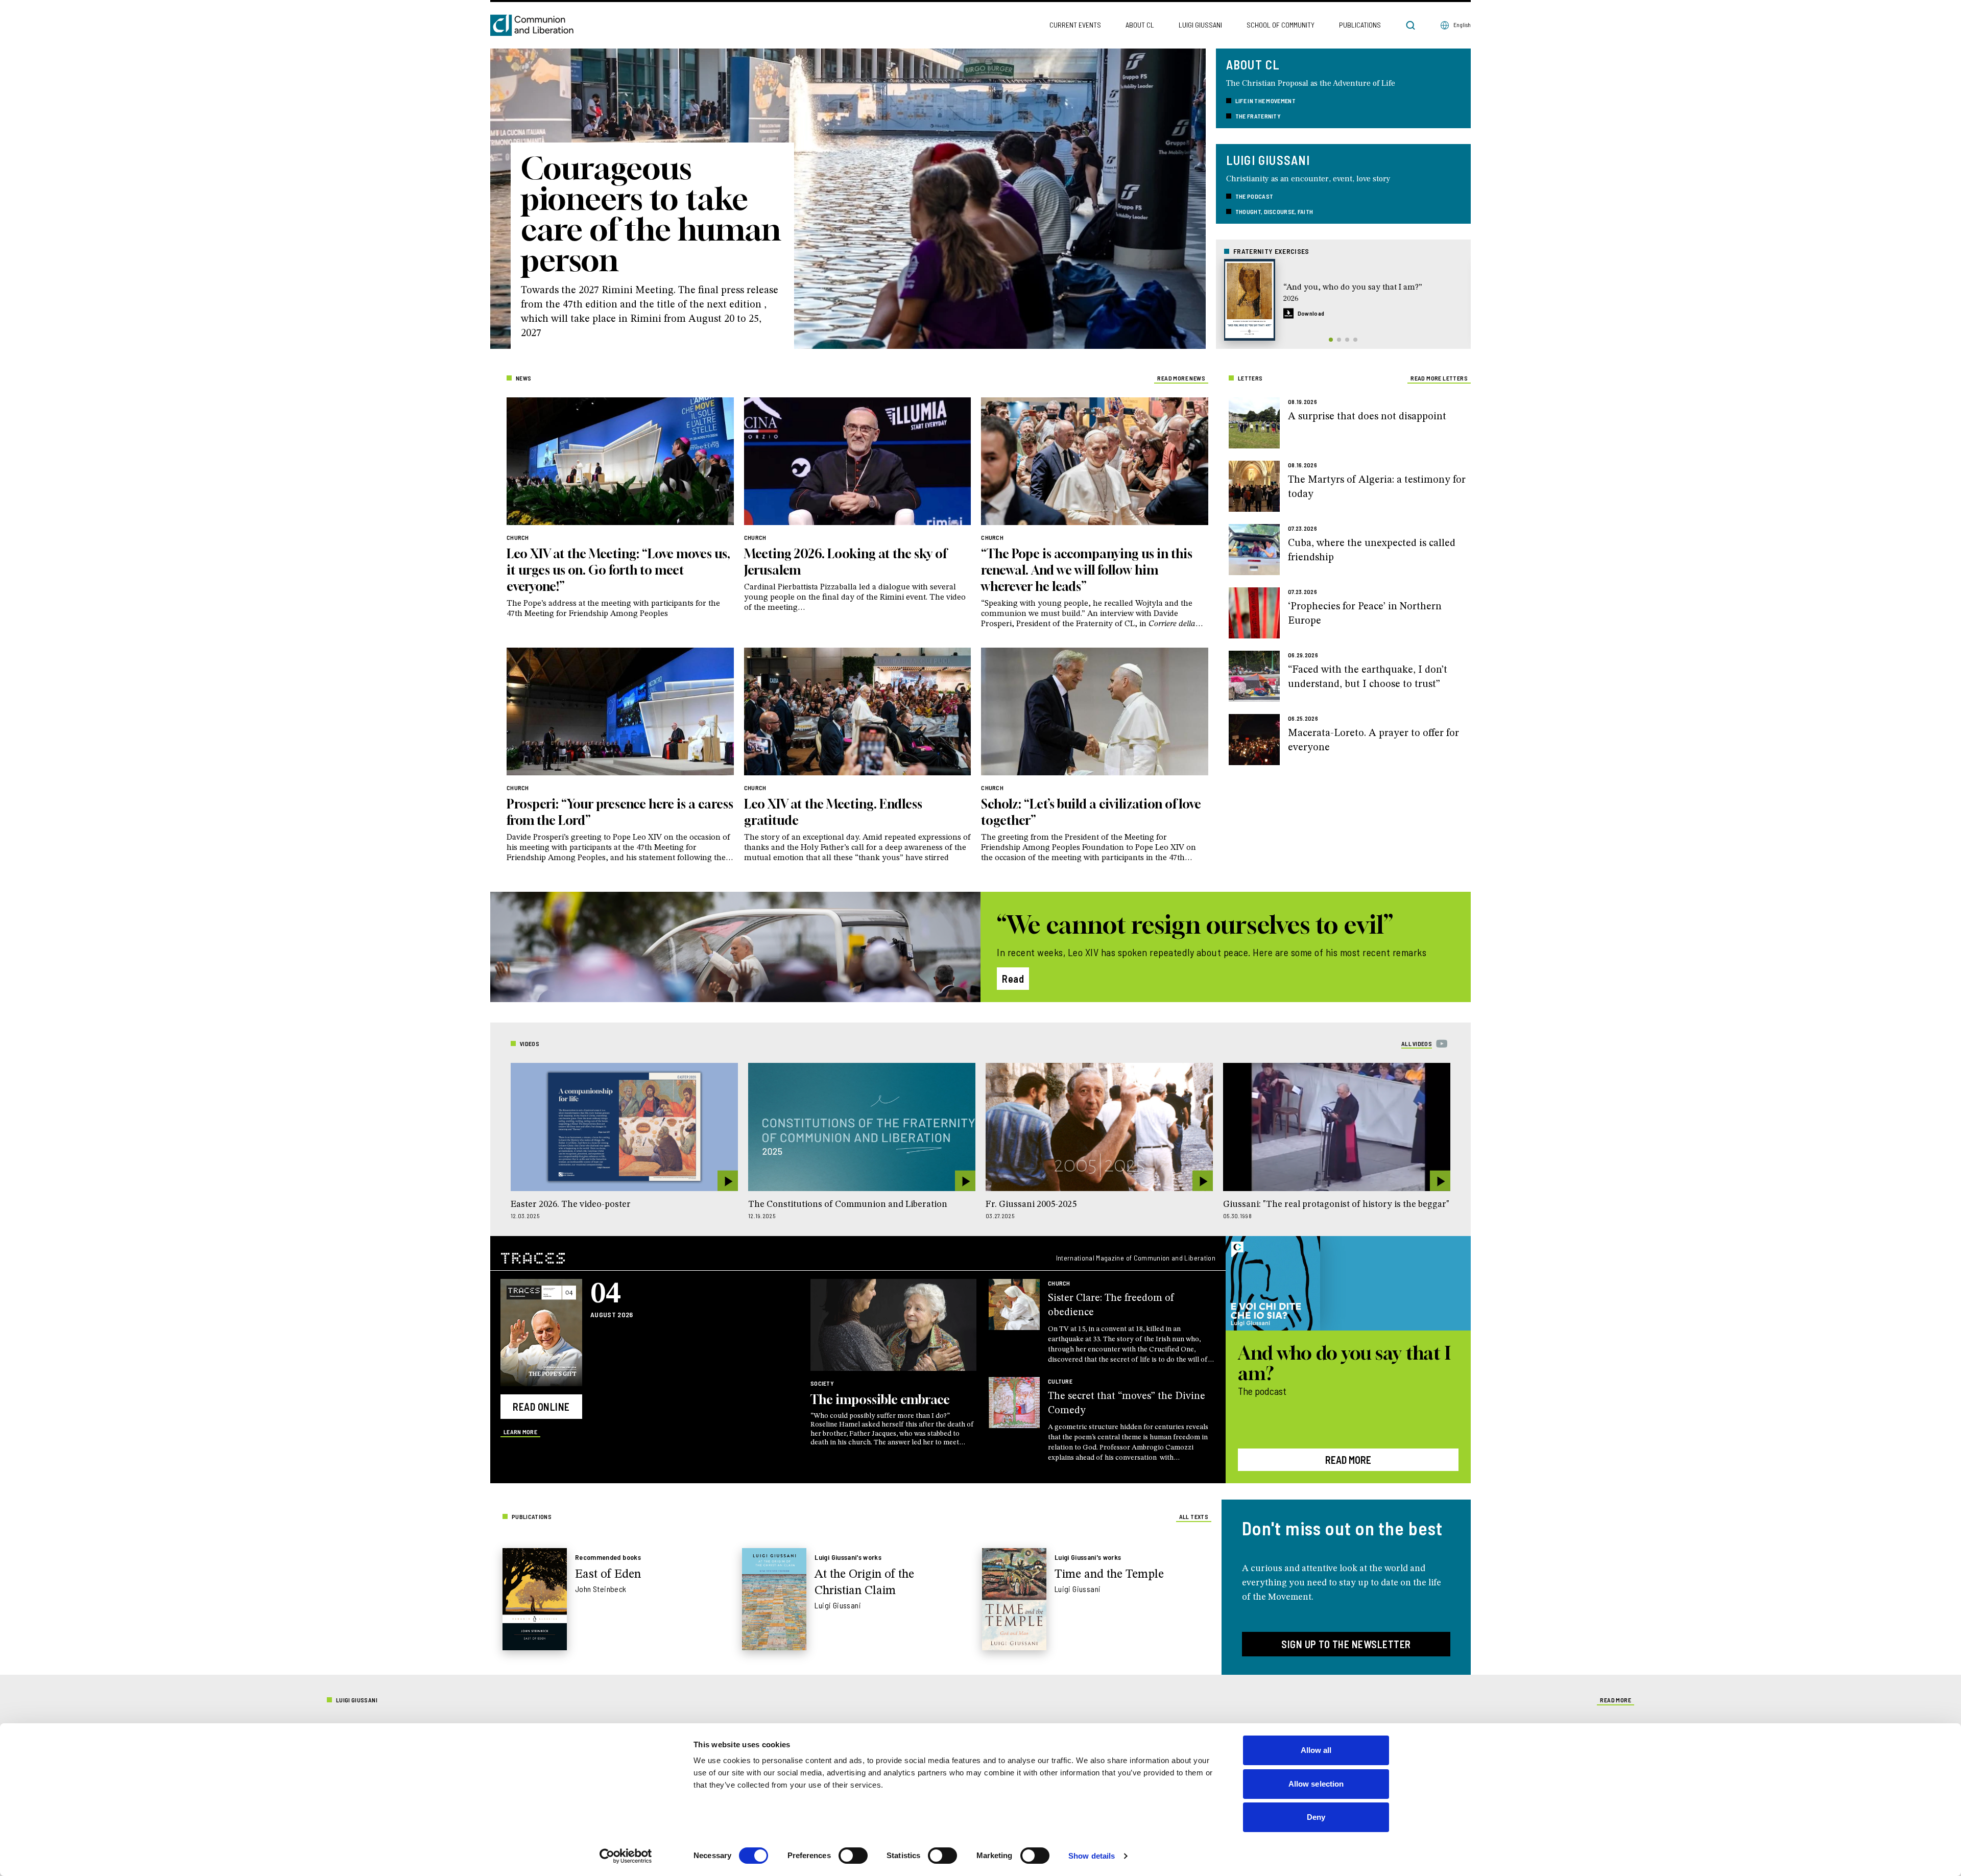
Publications (1360, 25)
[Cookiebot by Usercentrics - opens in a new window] (626, 1856)
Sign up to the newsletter (1346, 1644)
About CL (1140, 25)
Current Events (1075, 25)
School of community (1281, 25)
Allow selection (1316, 1784)
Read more (1348, 1460)
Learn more (520, 1432)
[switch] (853, 1856)
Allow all (1316, 1750)
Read (1013, 979)
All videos (1417, 1043)
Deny (1316, 1817)
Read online (541, 1407)
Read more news (1181, 378)
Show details (1092, 1856)
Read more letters (1439, 378)
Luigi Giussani (1200, 25)
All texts (1194, 1516)
